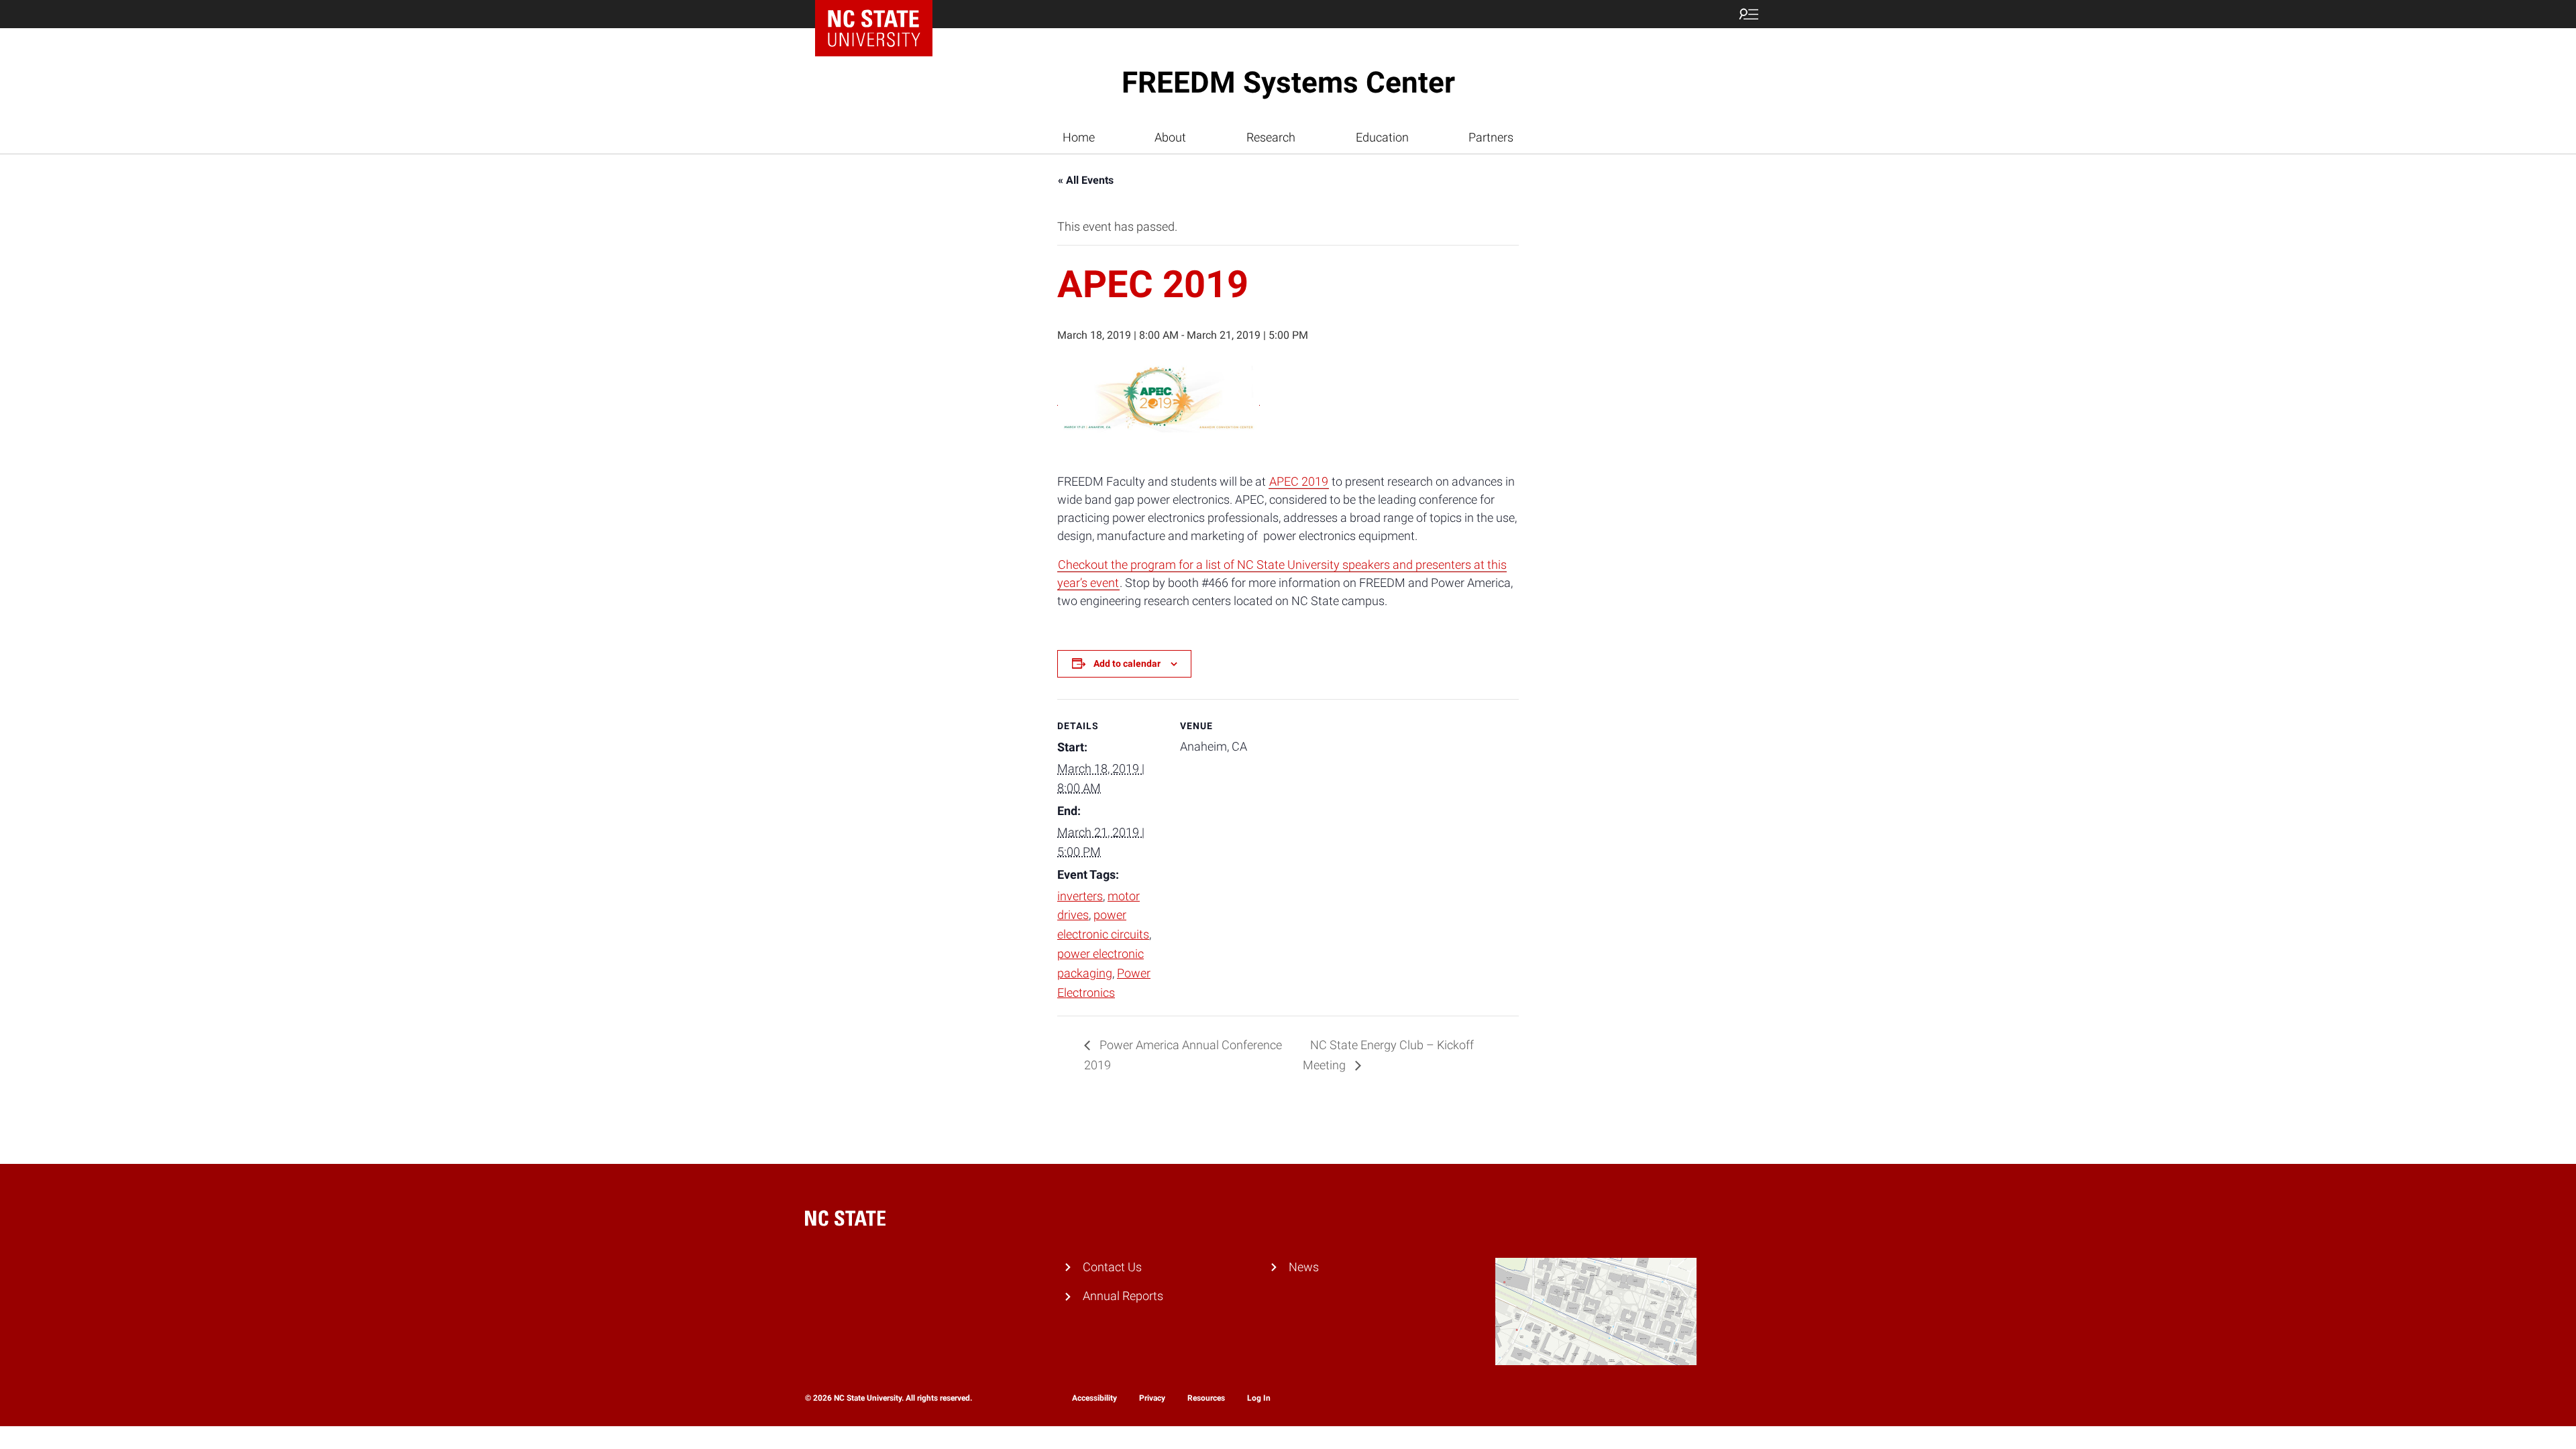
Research (1271, 137)
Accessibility (1094, 1398)
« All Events (1086, 180)
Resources (1206, 1398)
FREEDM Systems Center (1288, 83)
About (1170, 137)
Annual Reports (1123, 1296)
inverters (1080, 896)
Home (1079, 137)
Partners (1491, 137)
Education (1382, 137)
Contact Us (1112, 1267)
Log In (1259, 1398)
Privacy (1152, 1398)
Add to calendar (1127, 663)
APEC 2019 (1299, 481)
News (1304, 1267)
